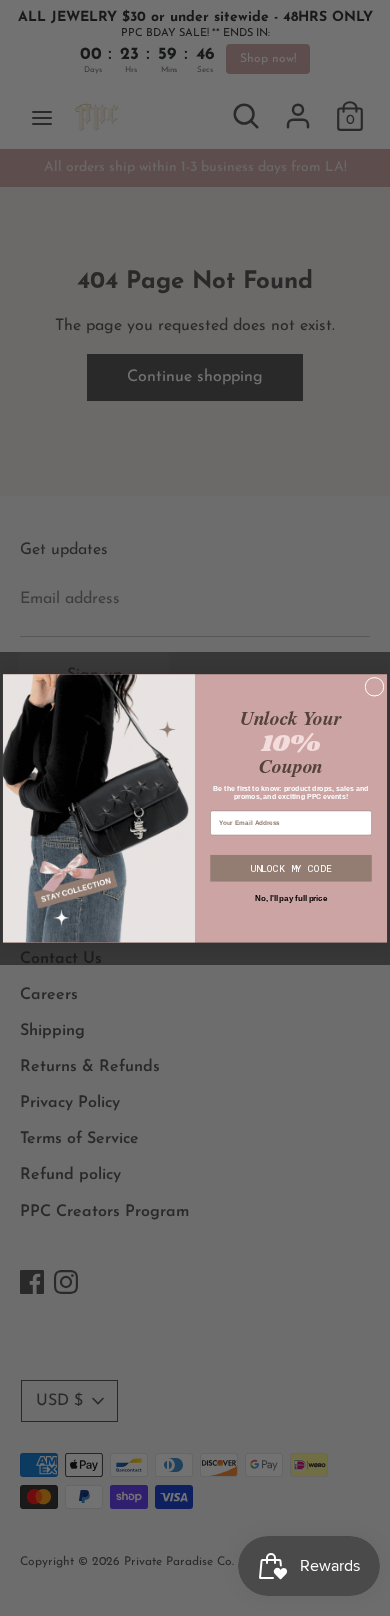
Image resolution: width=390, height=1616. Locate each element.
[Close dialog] (374, 686)
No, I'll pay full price (291, 898)
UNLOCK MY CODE (291, 868)
